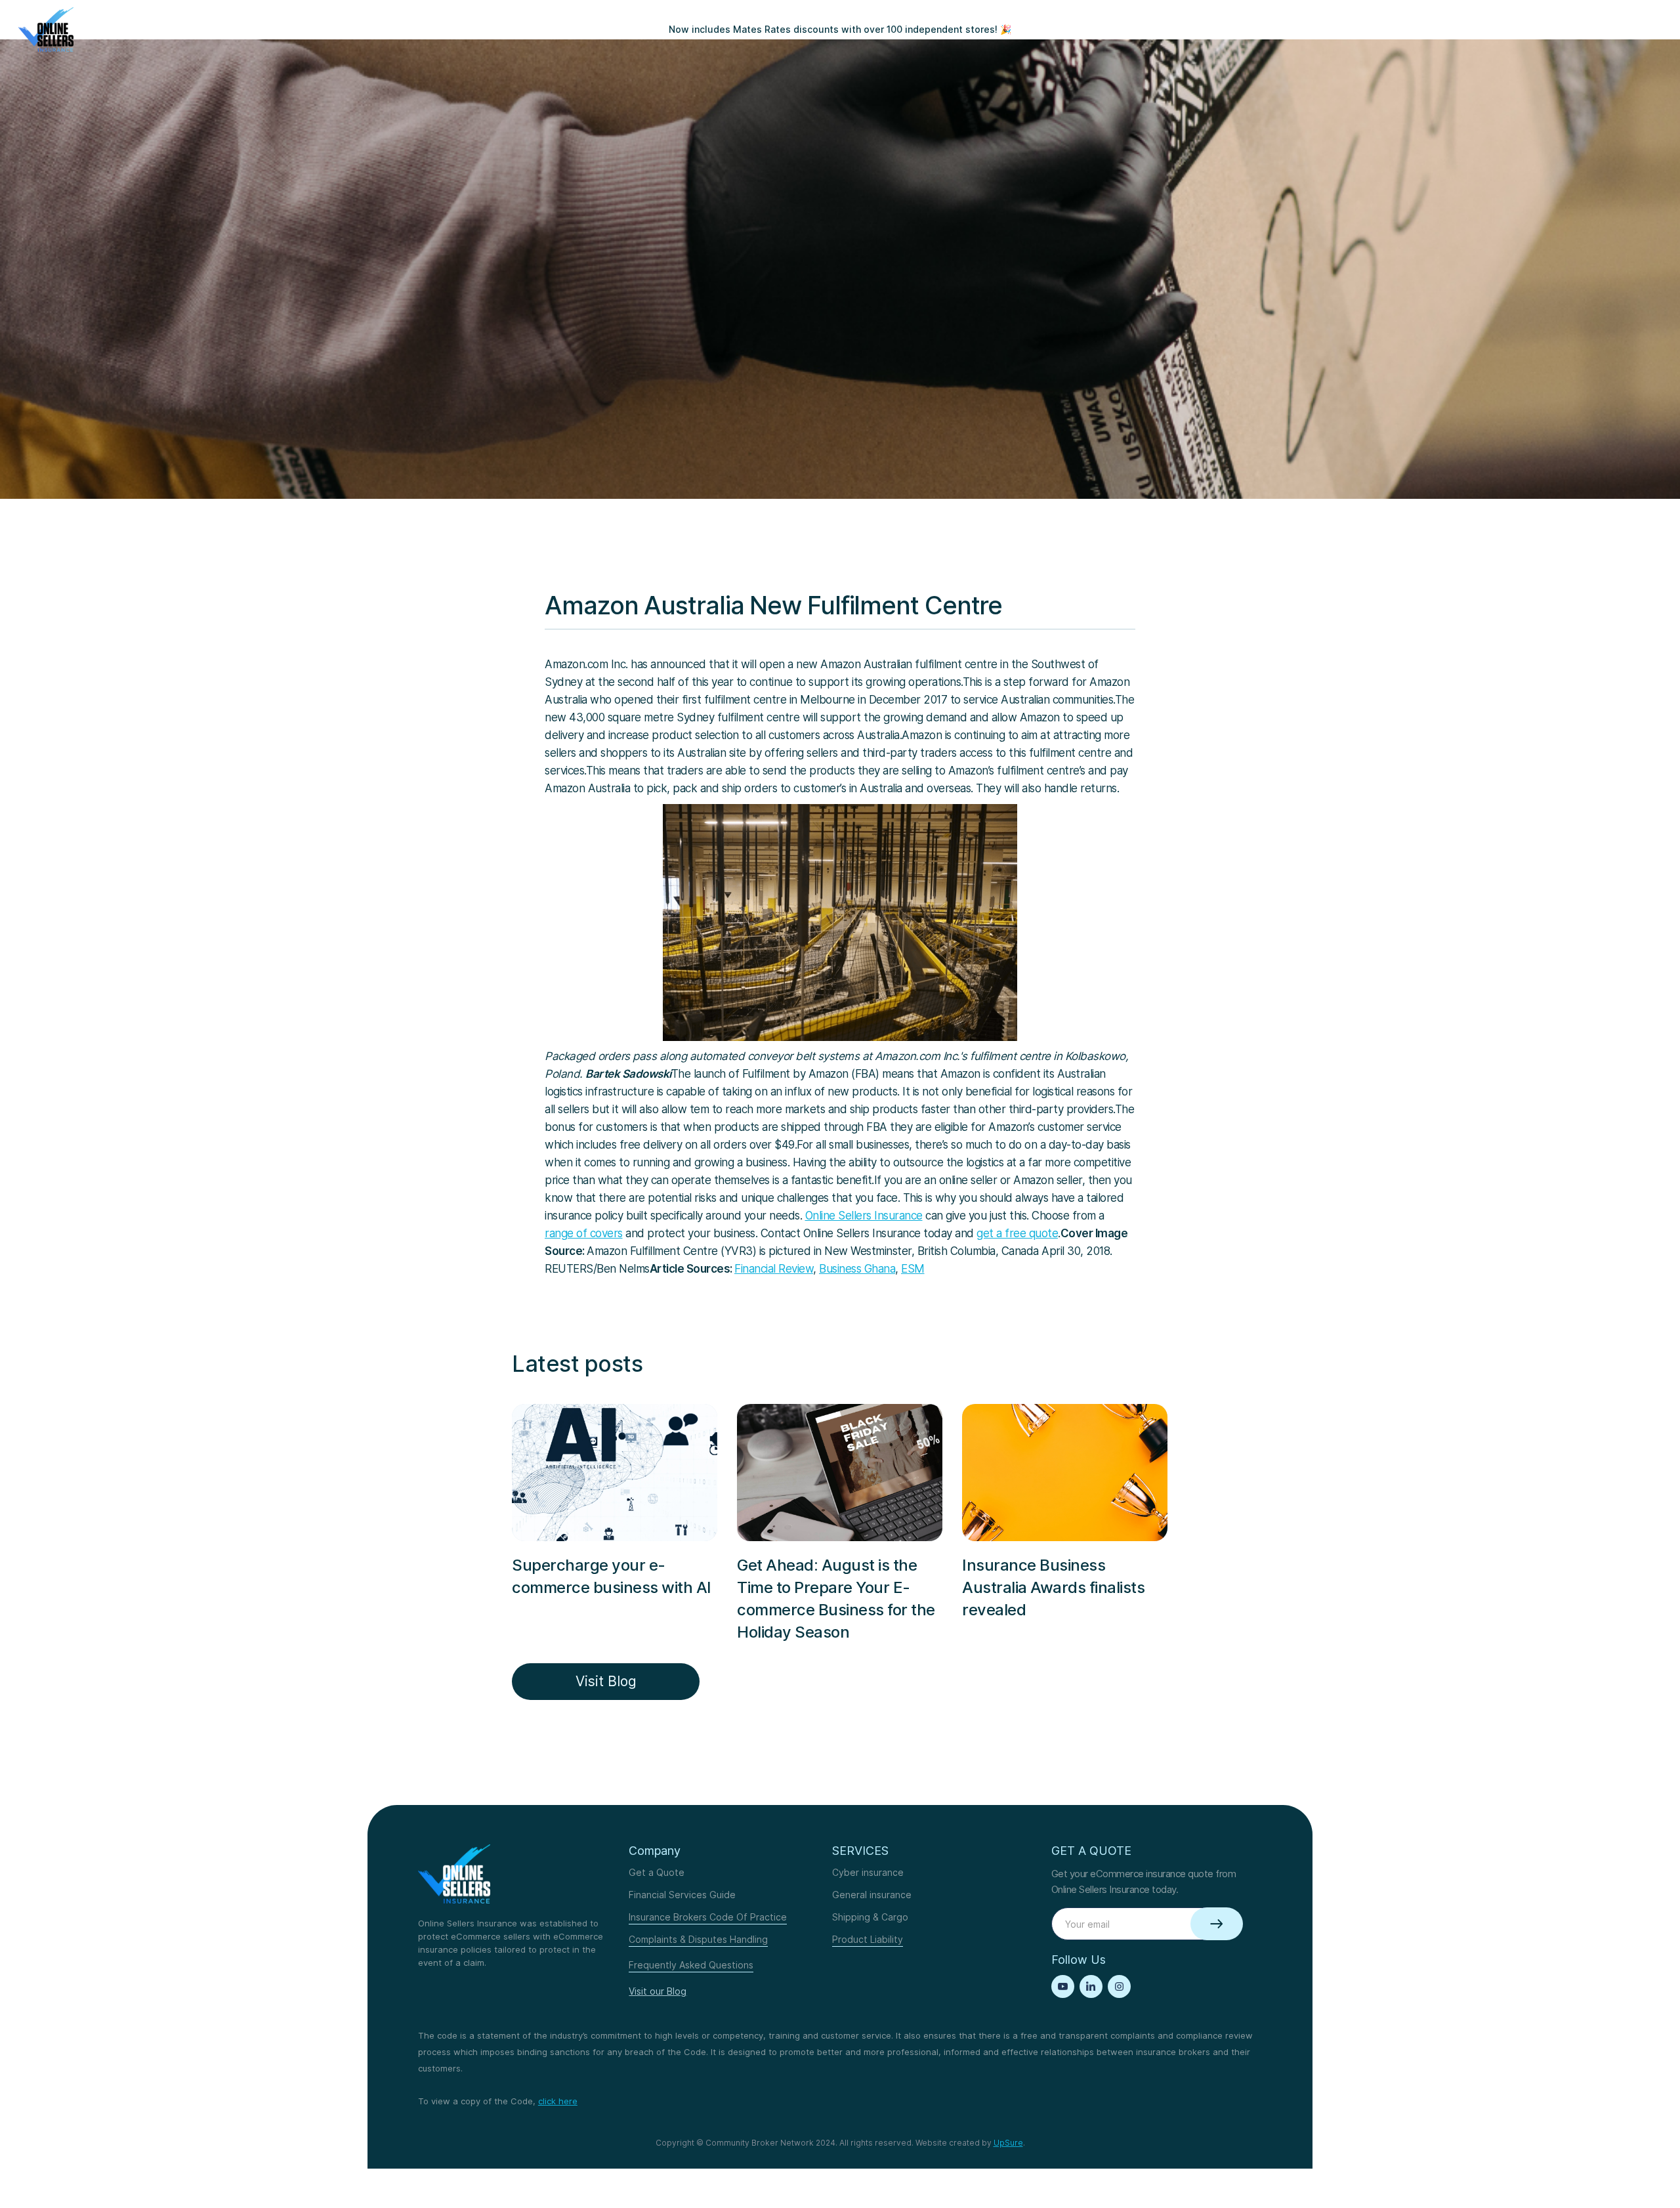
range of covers (584, 1233)
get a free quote (1017, 1233)
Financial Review (774, 1269)
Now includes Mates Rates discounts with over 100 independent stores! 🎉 (840, 29)
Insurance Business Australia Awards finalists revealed (1053, 1587)
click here (558, 2101)
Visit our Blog (658, 1991)
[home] (46, 30)
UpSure (1008, 2143)
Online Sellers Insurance (864, 1216)
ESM (913, 1269)
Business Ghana (857, 1269)
